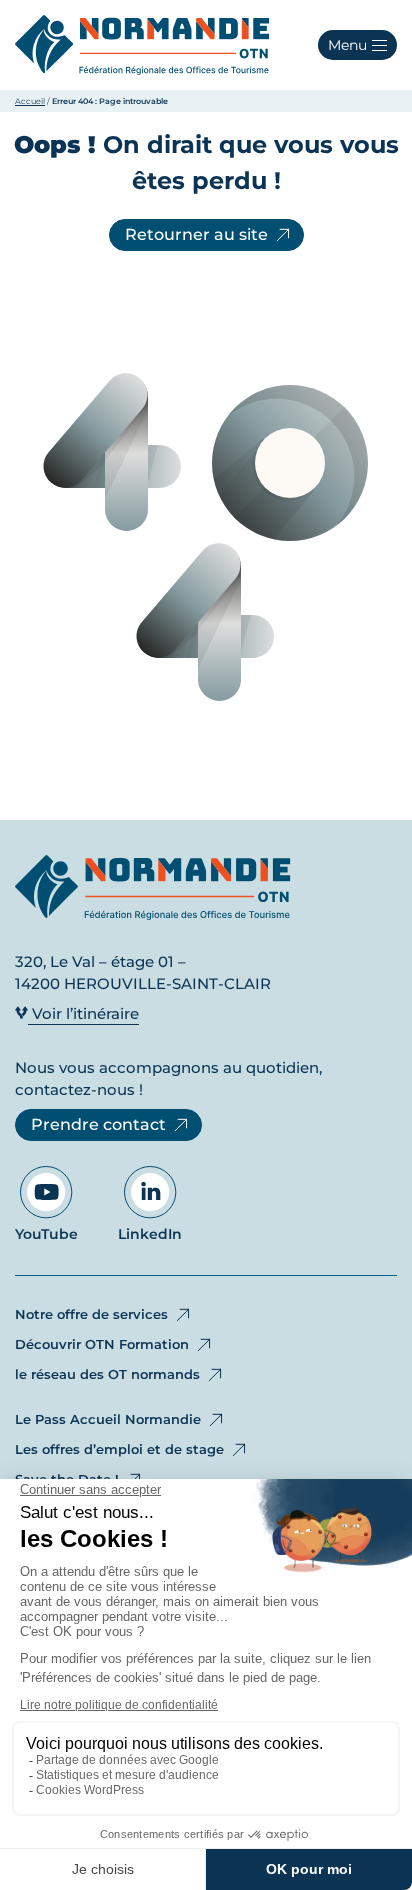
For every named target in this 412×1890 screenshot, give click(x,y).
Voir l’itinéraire (83, 1013)
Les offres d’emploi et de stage (119, 1449)
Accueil (30, 101)
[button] (357, 45)
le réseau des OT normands (107, 1374)
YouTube (46, 1234)
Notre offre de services (91, 1314)
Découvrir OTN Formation (102, 1344)
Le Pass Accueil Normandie (108, 1419)
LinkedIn (150, 1234)
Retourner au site (196, 234)
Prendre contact (98, 1124)
